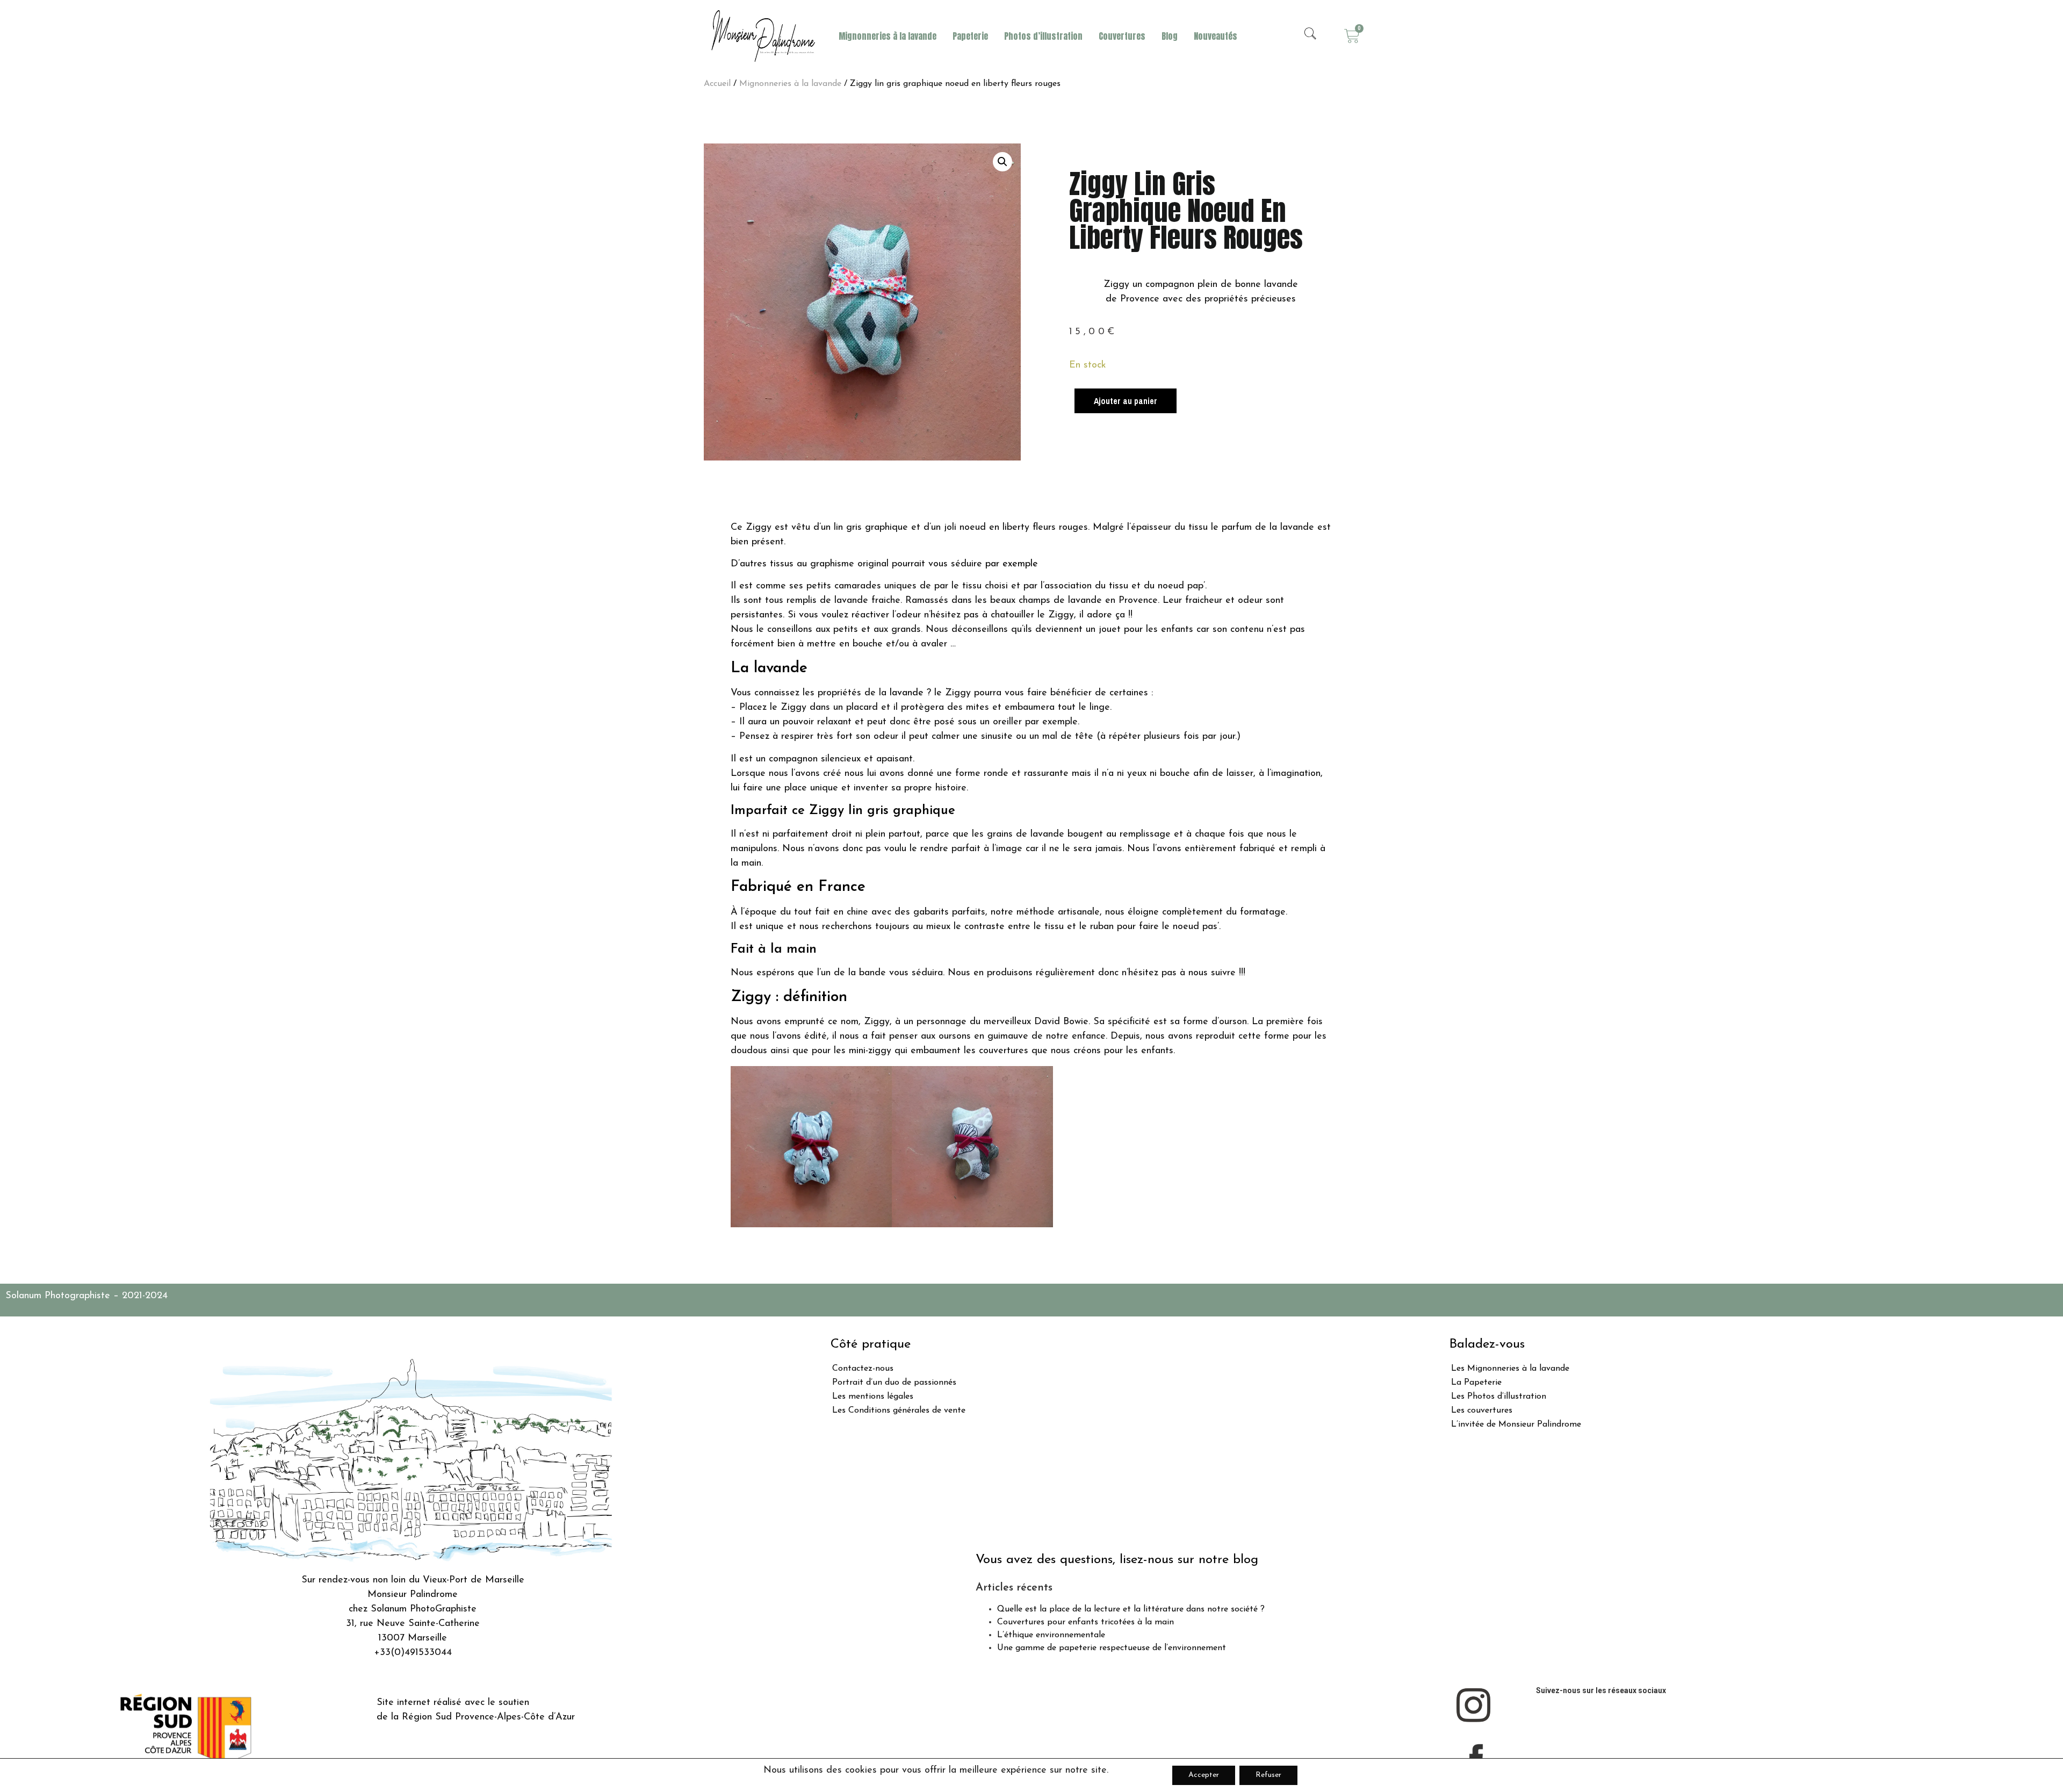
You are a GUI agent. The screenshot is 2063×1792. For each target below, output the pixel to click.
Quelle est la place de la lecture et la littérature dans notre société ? (1131, 1609)
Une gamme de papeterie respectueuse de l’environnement (1112, 1648)
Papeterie (970, 36)
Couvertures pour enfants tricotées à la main (1085, 1622)
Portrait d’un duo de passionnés (894, 1383)
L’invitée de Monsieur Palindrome (1516, 1424)
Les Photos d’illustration (1499, 1397)
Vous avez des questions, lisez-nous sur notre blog (1117, 1560)
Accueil (717, 84)
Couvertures (1122, 36)
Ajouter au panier (1126, 401)
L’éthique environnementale (1051, 1635)
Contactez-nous (863, 1369)
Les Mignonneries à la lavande (1510, 1369)
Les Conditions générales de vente (899, 1410)
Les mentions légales (873, 1397)
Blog (1170, 36)
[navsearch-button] (1310, 36)
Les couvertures (1482, 1410)
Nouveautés (1216, 36)
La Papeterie (1476, 1383)
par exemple (1012, 564)
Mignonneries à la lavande (888, 36)
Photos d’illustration (1043, 36)
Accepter (1204, 1775)
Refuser (1268, 1775)
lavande (907, 693)
